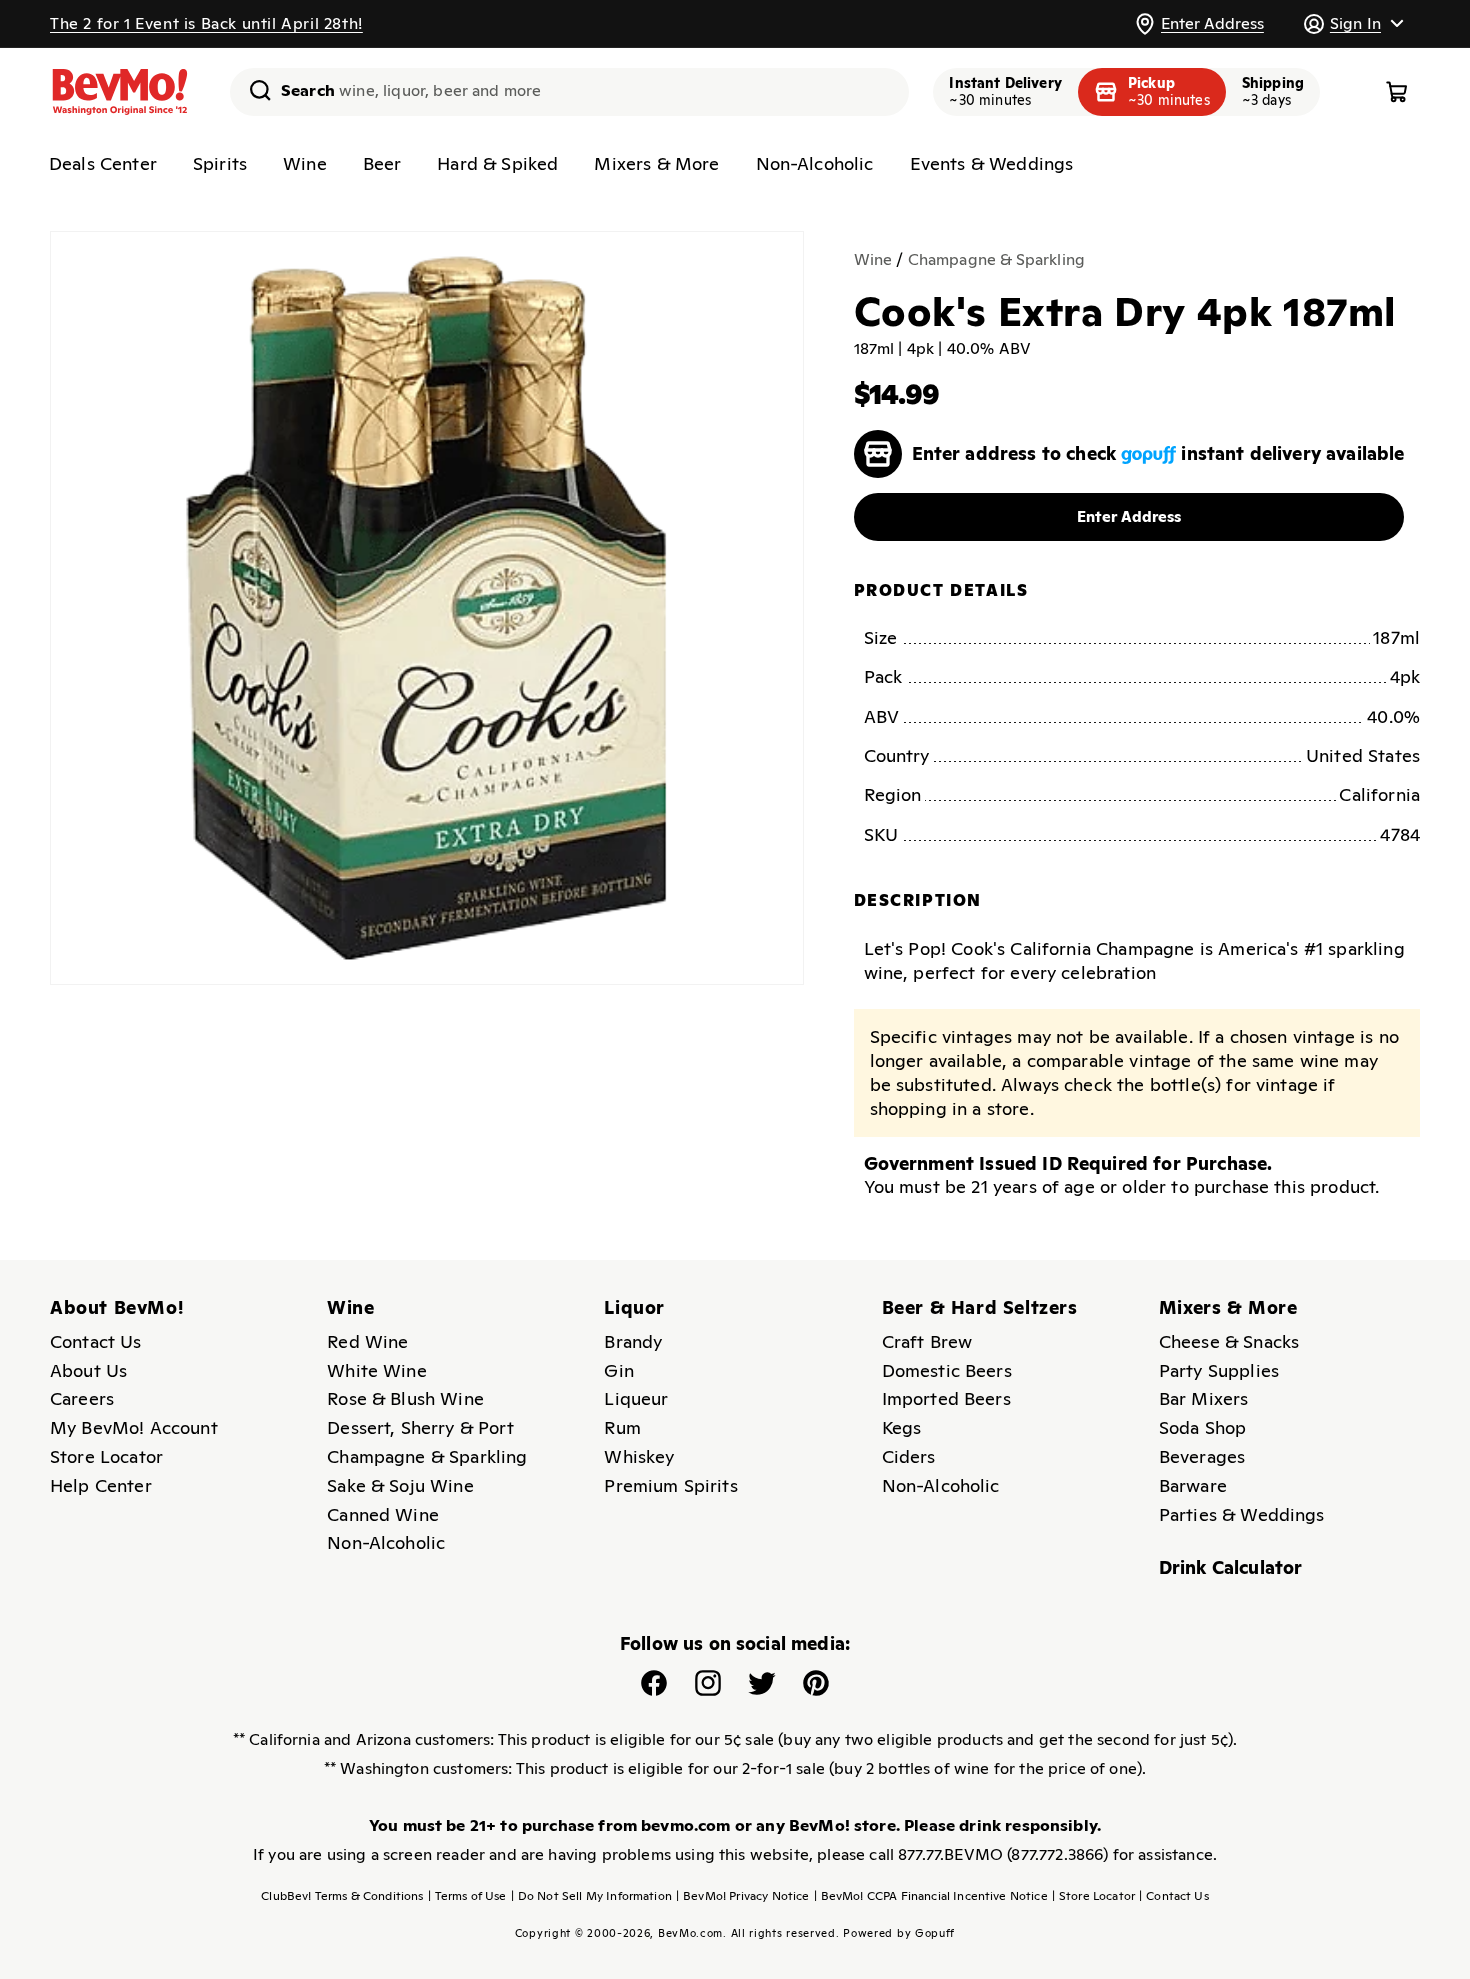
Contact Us (96, 1341)
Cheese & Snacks (1229, 1341)
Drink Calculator (1231, 1567)
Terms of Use (467, 1896)
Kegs (902, 1427)
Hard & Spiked (497, 163)
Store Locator (106, 1456)
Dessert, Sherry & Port (420, 1427)
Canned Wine (383, 1514)
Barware (1193, 1485)
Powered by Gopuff (899, 1933)
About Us (88, 1370)
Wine (305, 163)
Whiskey (639, 1456)
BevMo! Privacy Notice (743, 1896)
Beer (382, 163)
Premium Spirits (670, 1485)
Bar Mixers (1204, 1398)
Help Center (101, 1485)
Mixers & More (656, 163)
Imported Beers (946, 1398)
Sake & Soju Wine (400, 1485)
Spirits (220, 163)
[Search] (253, 90)
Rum (622, 1427)
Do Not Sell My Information (591, 1896)
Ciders (909, 1456)
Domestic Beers (947, 1370)
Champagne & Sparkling (996, 259)
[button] (1353, 23)
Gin (618, 1370)
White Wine (377, 1370)
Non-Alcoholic (815, 163)
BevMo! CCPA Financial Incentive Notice (931, 1896)
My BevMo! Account (134, 1427)
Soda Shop (1202, 1427)
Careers (82, 1398)
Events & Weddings (992, 163)
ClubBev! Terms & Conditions (342, 1896)
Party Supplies (1219, 1370)
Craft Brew (927, 1341)
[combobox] (569, 92)
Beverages (1202, 1456)
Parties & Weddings (1242, 1514)
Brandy (633, 1341)
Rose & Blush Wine (405, 1398)
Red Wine (367, 1341)
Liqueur (636, 1398)
